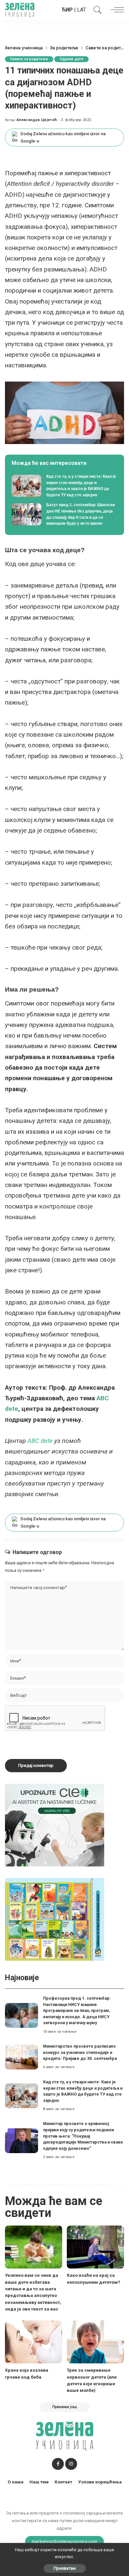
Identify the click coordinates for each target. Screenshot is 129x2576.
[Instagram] (71, 2464)
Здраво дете (71, 59)
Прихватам (65, 2568)
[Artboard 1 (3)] (55, 1825)
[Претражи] (96, 10)
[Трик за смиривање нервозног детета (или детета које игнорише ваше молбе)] (95, 2342)
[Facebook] (58, 2464)
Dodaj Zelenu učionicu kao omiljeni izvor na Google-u (63, 137)
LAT (82, 10)
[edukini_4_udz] (55, 1919)
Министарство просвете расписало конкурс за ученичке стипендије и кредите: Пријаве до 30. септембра (80, 2052)
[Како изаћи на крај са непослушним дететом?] (95, 2247)
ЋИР (67, 10)
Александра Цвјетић (37, 120)
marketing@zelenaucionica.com (65, 2541)
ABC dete (40, 1441)
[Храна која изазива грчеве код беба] (34, 2342)
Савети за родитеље (29, 59)
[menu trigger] (116, 10)
